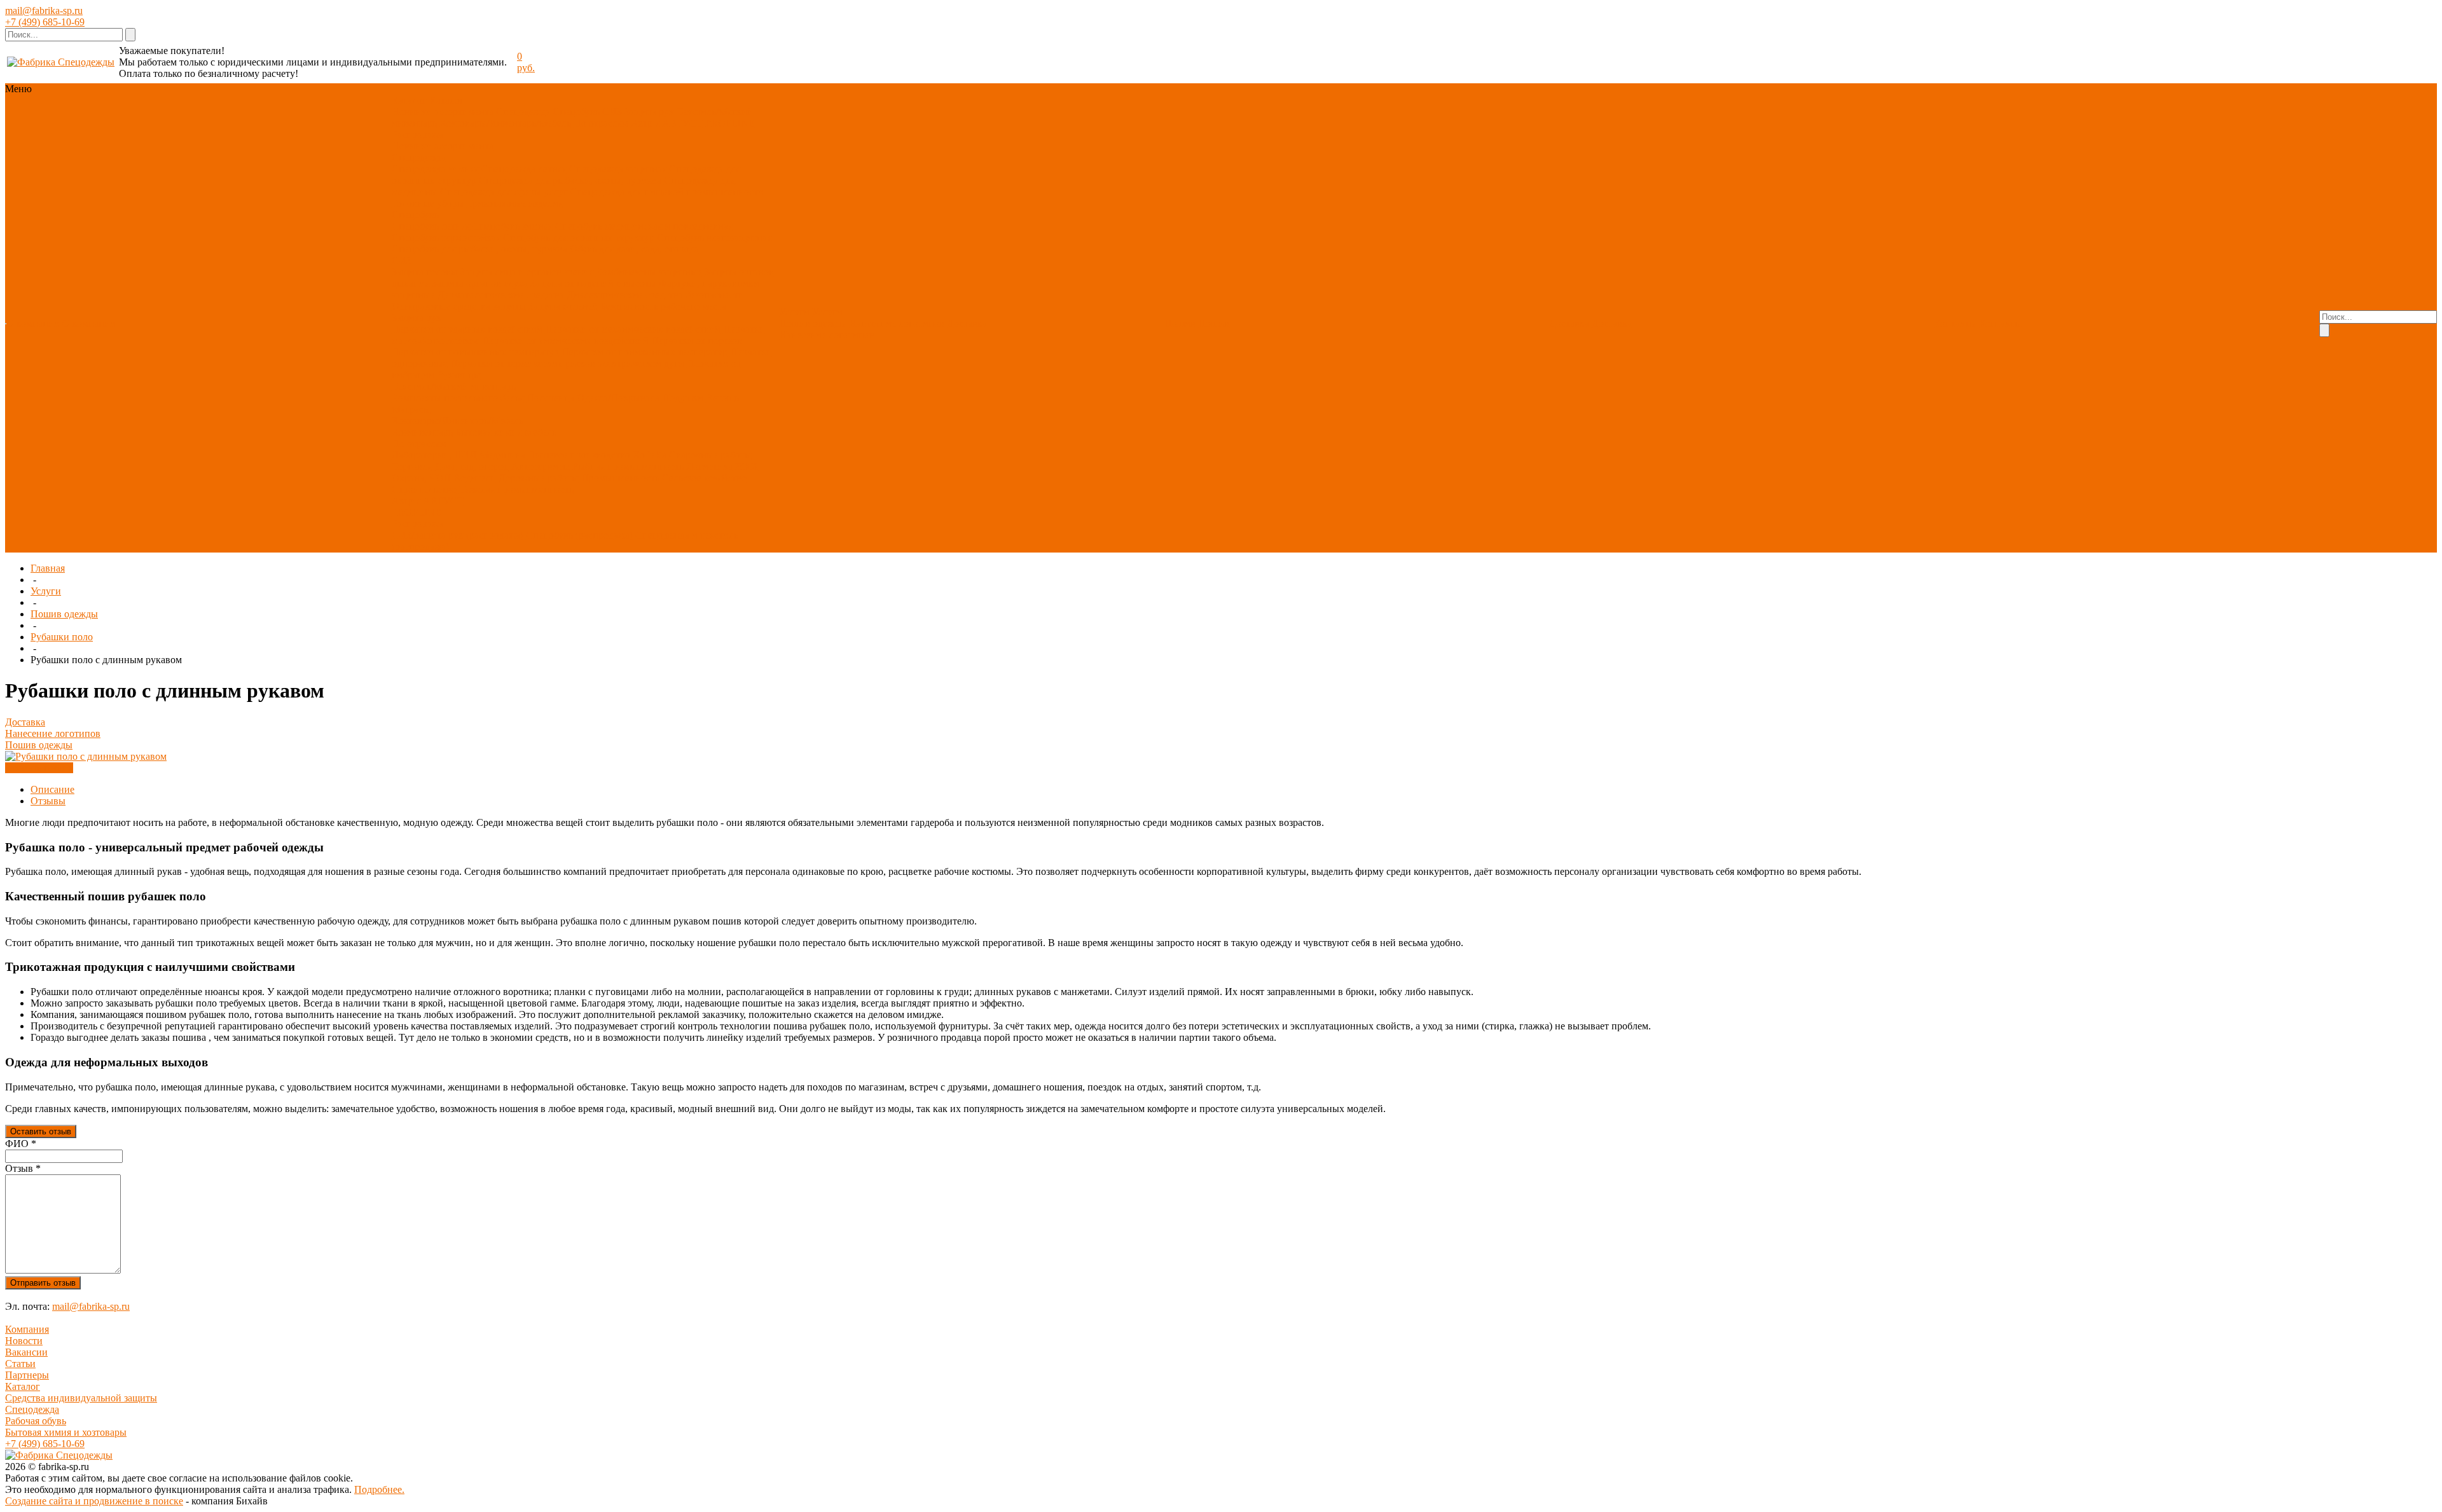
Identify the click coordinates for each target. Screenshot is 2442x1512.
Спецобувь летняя (431, 226)
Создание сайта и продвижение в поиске (94, 1501)
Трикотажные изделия (515, 203)
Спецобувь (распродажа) (579, 535)
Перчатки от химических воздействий (565, 340)
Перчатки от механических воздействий (633, 329)
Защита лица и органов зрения (527, 272)
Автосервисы (541, 466)
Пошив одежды (813, 323)
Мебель (540, 432)
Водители (475, 478)
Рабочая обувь (36, 1421)
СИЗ (612, 112)
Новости (24, 1341)
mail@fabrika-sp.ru (44, 10)
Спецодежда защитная (618, 169)
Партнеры (27, 1375)
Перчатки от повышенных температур (475, 352)
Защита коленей (563, 306)
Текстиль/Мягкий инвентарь (454, 386)
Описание (52, 789)
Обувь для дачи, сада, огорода (634, 249)
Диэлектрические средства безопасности (655, 295)
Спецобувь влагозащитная (714, 237)
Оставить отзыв (41, 1131)
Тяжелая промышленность (516, 489)
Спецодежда (523, 112)
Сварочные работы (710, 455)
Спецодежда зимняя (435, 169)
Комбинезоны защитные (649, 272)
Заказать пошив (39, 768)
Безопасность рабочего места (663, 306)
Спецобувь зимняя (513, 226)
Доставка (967, 323)
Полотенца (550, 398)
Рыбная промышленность (628, 466)
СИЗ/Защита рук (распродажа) (458, 535)
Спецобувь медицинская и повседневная (644, 226)
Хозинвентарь (422, 432)
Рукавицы (459, 375)
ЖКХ (747, 466)
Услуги (46, 591)
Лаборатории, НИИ (434, 455)
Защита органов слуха (480, 283)
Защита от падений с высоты (593, 283)
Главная (48, 568)
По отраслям (601, 123)
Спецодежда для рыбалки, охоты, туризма (570, 180)
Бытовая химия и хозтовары (66, 1432)
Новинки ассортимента (443, 112)
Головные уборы (428, 203)
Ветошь (722, 398)
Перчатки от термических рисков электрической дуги (567, 363)
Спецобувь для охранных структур (579, 237)
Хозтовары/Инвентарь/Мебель (505, 123)
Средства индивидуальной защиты (81, 1398)
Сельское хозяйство (704, 478)
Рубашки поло (62, 637)
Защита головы (425, 272)
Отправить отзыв (43, 1283)
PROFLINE (730, 123)
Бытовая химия (488, 432)
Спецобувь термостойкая (446, 237)
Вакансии (26, 1352)
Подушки (683, 398)
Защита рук (649, 112)
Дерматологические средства (501, 295)
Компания (27, 1329)
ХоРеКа (650, 455)
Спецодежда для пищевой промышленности (667, 192)
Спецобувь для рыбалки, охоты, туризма (479, 249)
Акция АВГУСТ (667, 123)
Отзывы (48, 801)
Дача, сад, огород (472, 466)
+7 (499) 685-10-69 (45, 22)
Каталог (23, 1386)
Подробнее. (379, 1489)
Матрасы (411, 409)
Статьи (20, 1364)
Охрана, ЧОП (421, 478)
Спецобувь (576, 112)
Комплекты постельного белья (458, 398)
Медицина (502, 455)
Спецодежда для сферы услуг (504, 192)
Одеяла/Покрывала (618, 398)
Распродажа (417, 134)
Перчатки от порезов (697, 340)
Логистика (709, 466)
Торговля (412, 466)
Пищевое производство (579, 455)
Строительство (424, 489)
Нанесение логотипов (897, 323)
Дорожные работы (539, 478)
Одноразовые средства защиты (459, 306)
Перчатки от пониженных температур (645, 352)
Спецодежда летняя (524, 169)
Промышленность (620, 478)
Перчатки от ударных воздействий (467, 329)
